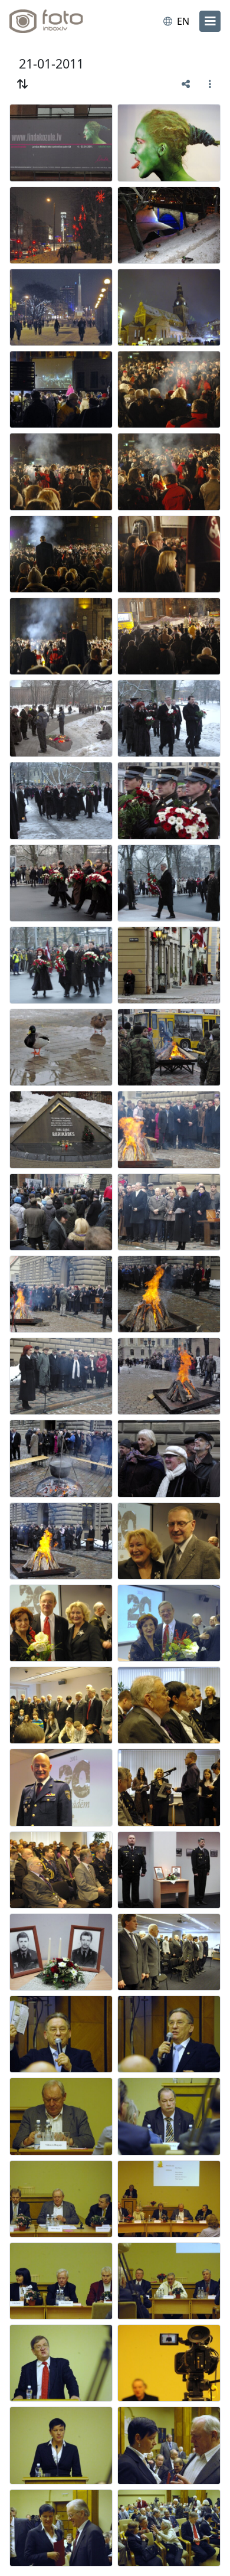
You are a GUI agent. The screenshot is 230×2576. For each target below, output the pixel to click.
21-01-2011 (51, 63)
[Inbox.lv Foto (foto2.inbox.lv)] (58, 21)
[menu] (210, 21)
